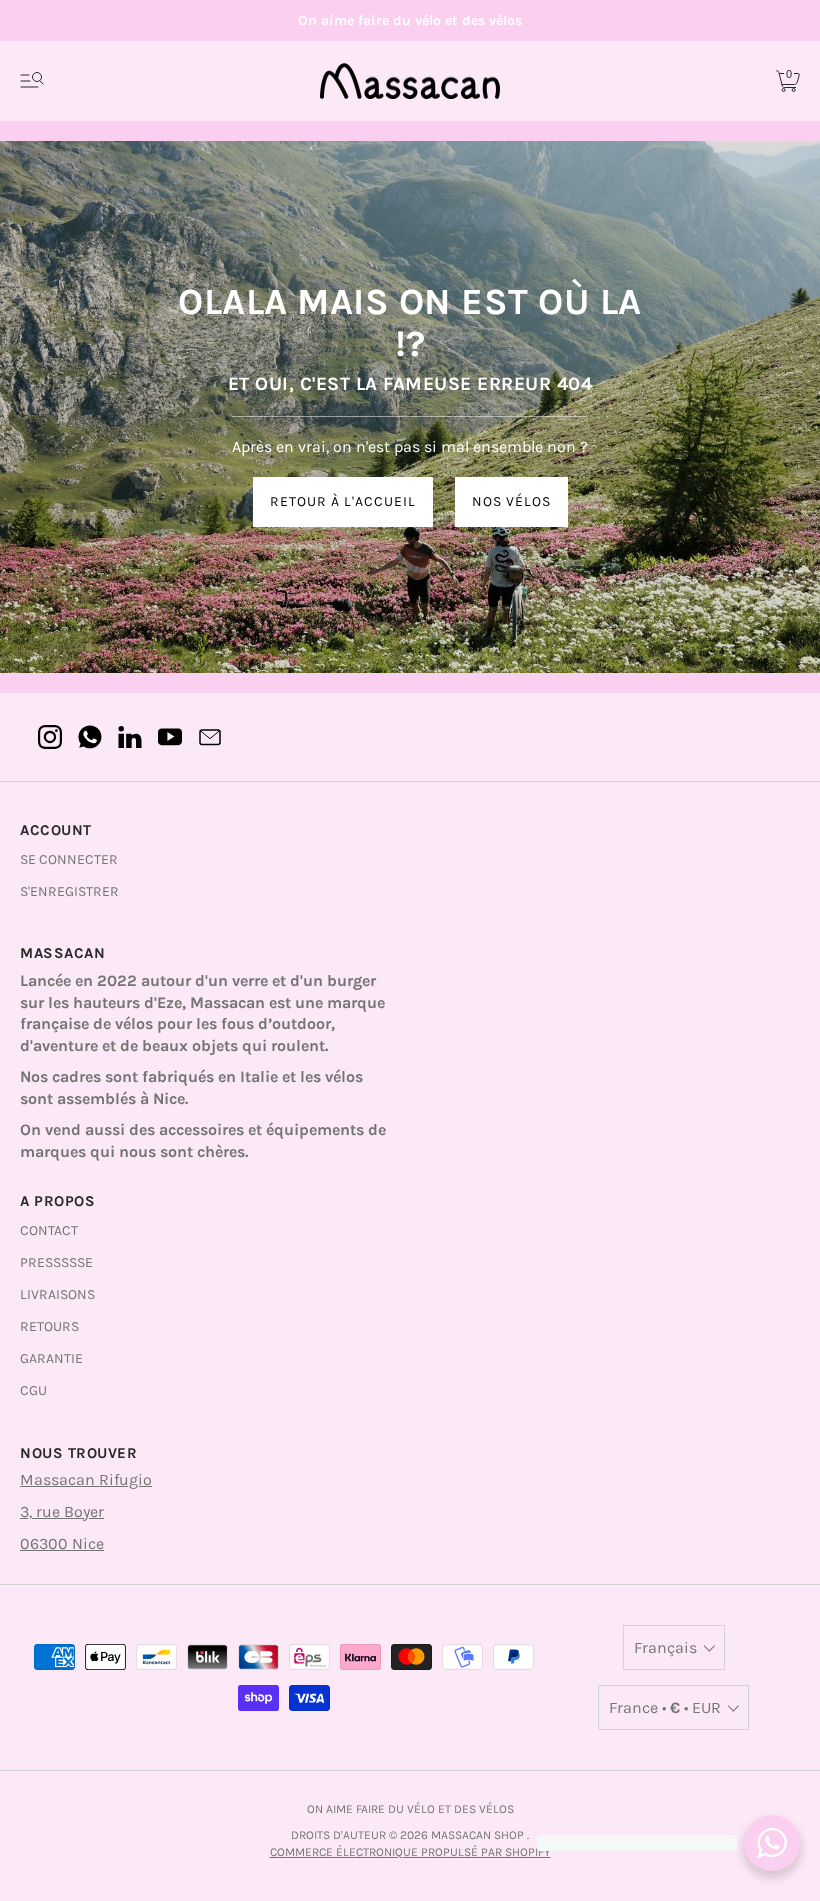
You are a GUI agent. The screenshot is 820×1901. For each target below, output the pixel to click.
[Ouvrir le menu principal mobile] (32, 81)
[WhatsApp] (90, 737)
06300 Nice (62, 1543)
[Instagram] (50, 737)
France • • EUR (665, 1707)
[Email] (210, 737)
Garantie (51, 1358)
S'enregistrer (69, 891)
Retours (49, 1326)
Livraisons (57, 1294)
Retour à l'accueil (343, 501)
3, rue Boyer (62, 1511)
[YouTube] (170, 737)
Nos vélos (511, 501)
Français (665, 1647)
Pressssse (56, 1262)
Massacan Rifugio (86, 1479)
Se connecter (69, 859)
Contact (49, 1230)
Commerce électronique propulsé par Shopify (410, 1852)
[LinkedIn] (130, 737)
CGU (33, 1390)
